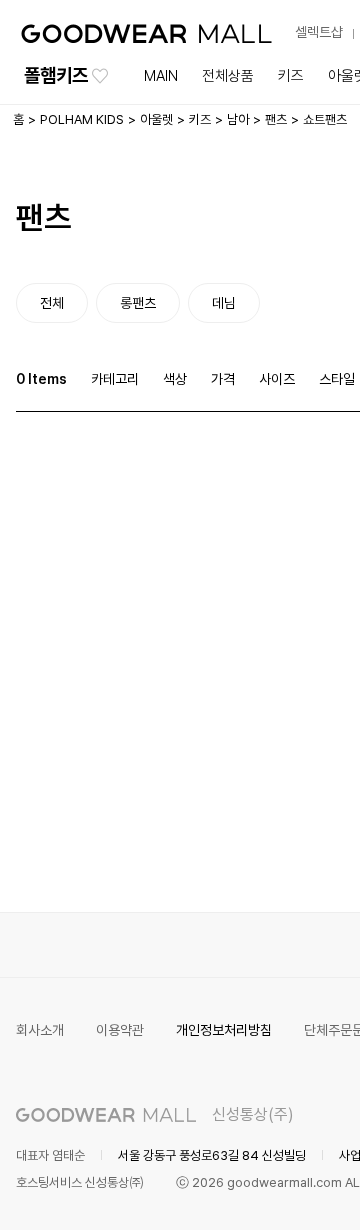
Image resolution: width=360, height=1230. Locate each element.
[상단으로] (264, 1190)
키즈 (291, 76)
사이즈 (277, 379)
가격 (223, 379)
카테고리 (115, 379)
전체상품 (228, 76)
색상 (175, 379)
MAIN (161, 76)
